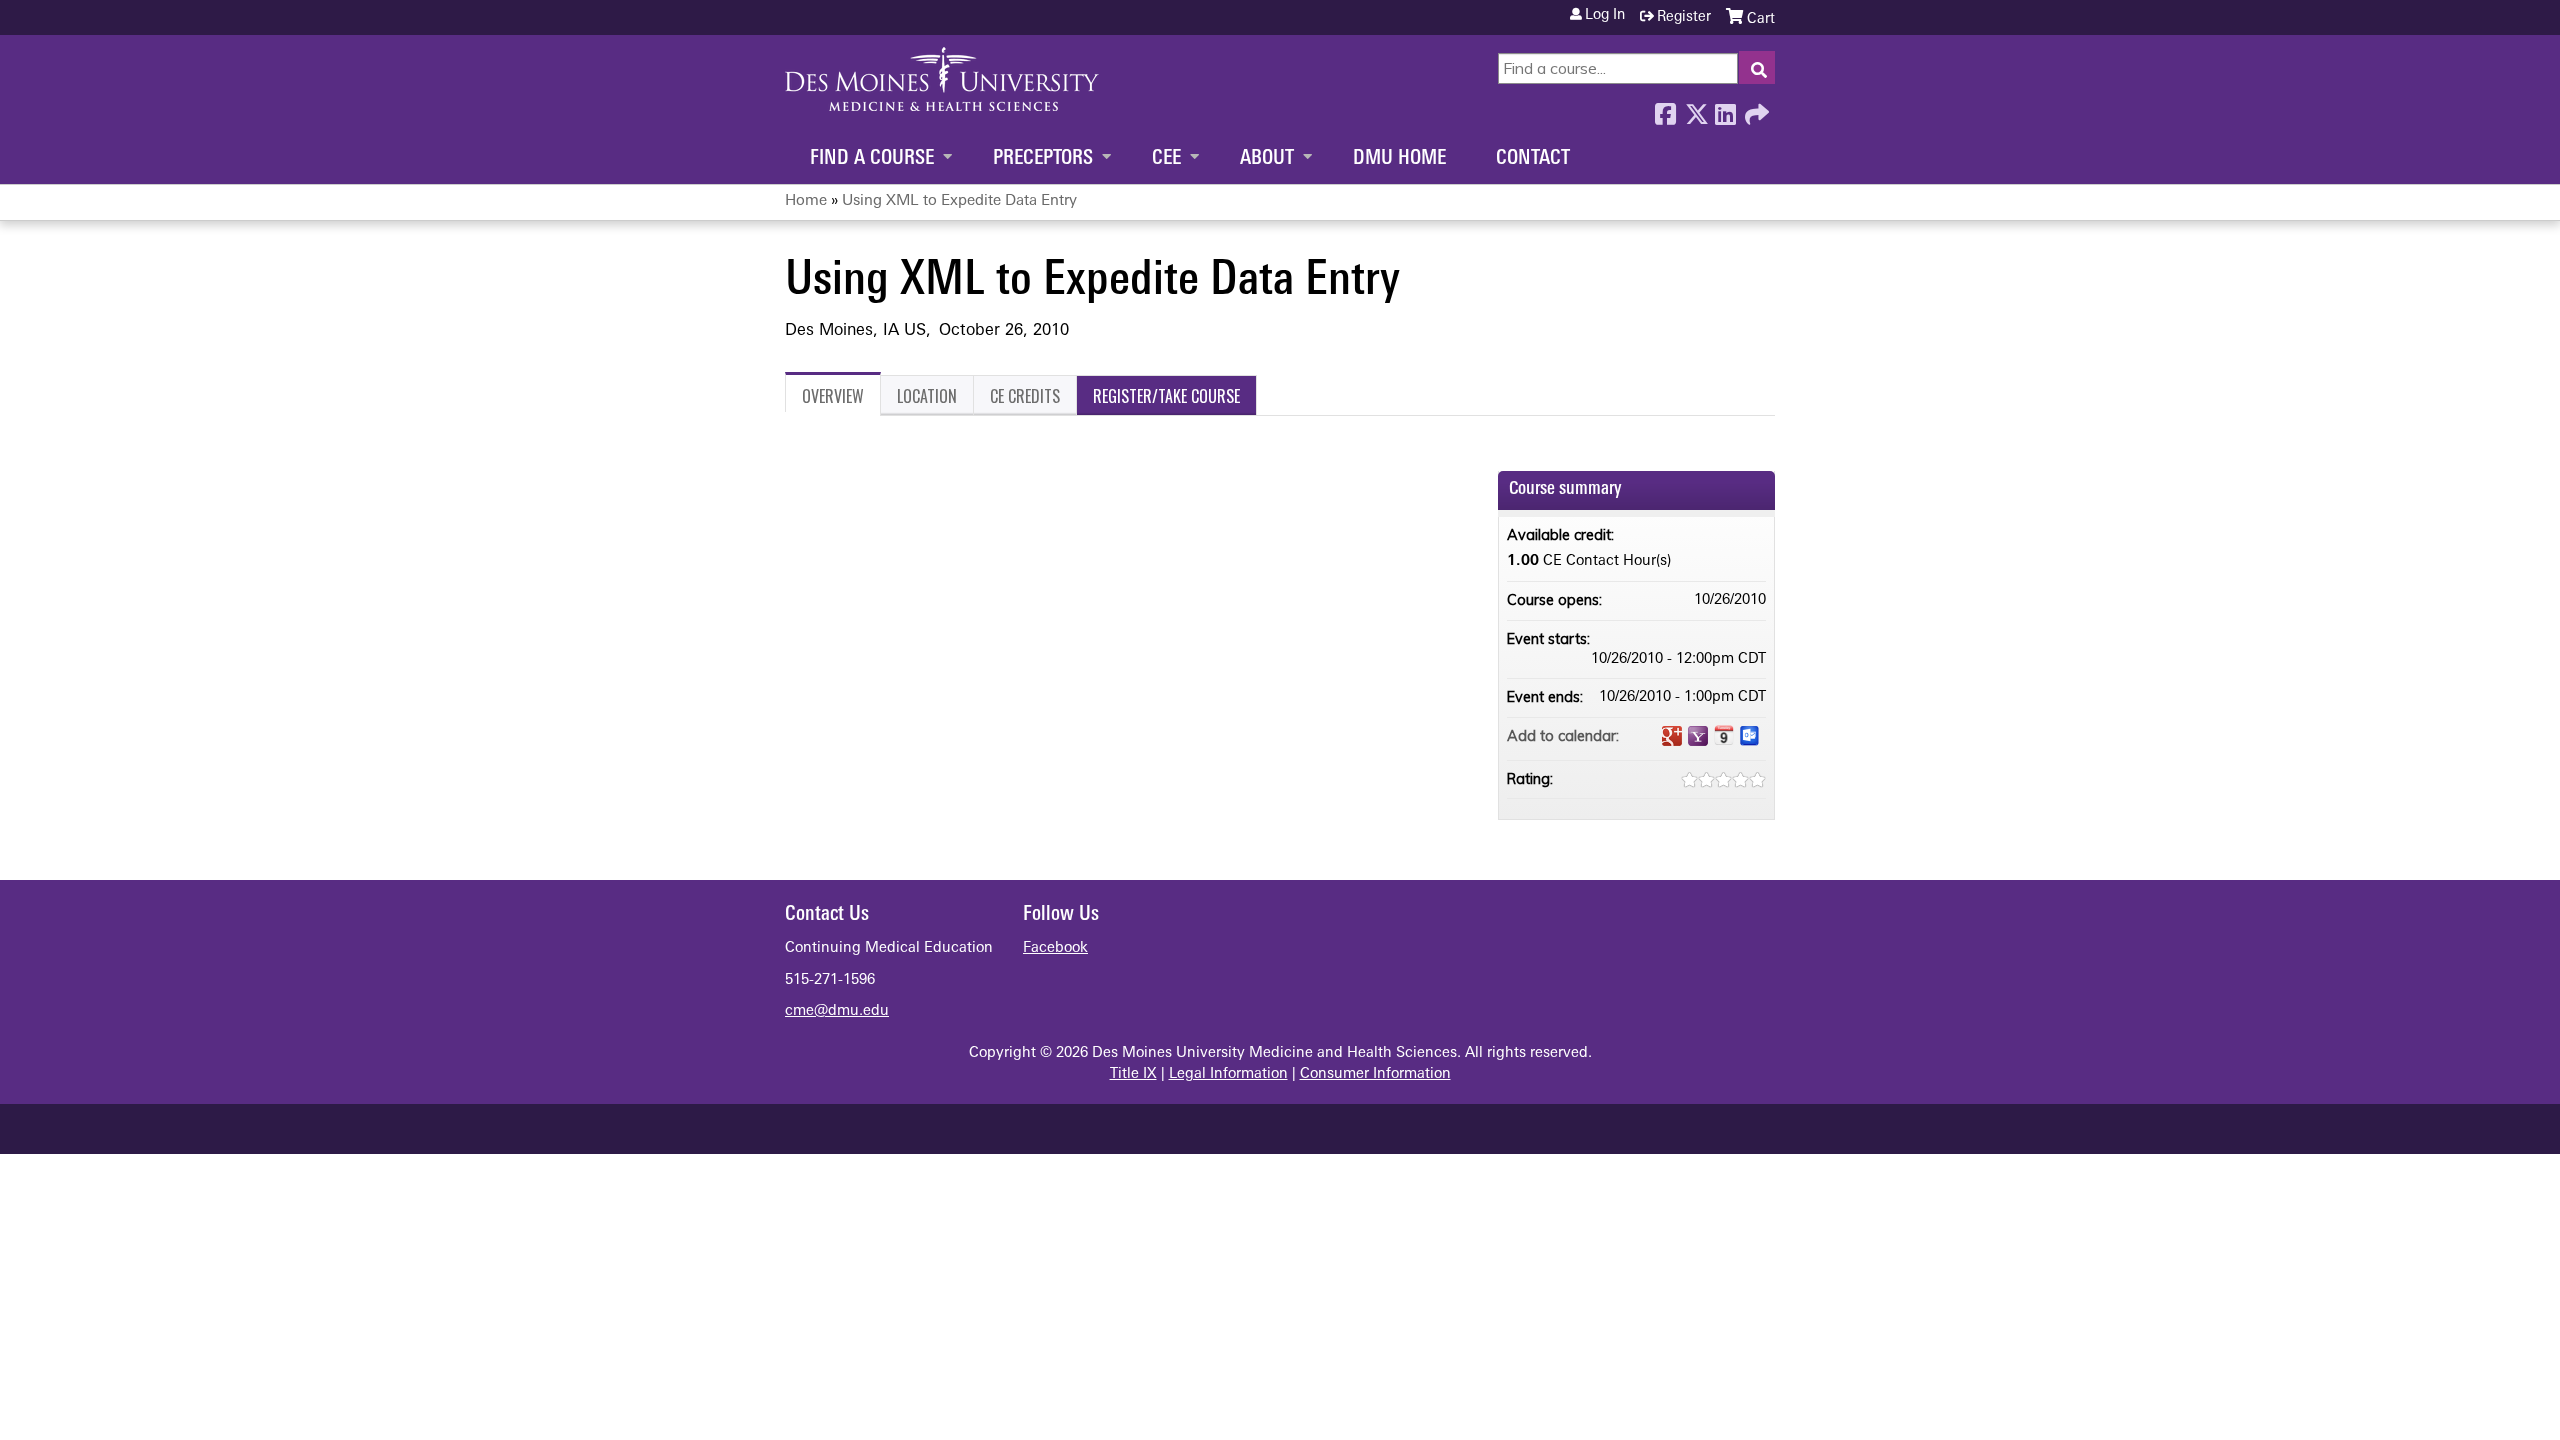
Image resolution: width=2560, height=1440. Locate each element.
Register (1684, 17)
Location (927, 396)
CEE (1166, 159)
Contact (1533, 159)
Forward (1755, 109)
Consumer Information (1375, 1074)
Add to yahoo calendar (1698, 736)
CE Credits (1025, 396)
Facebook (1665, 109)
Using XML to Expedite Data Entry (959, 201)
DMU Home (1399, 159)
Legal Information (1228, 1074)
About (1267, 159)
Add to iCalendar (1724, 735)
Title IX (1133, 1074)
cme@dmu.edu (837, 1011)
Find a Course (872, 159)
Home (806, 201)
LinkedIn (1725, 109)
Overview (833, 396)
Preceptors (1043, 159)
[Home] (942, 79)
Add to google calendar (1672, 736)
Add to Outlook (1750, 736)
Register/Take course (1166, 396)
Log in (1605, 16)
